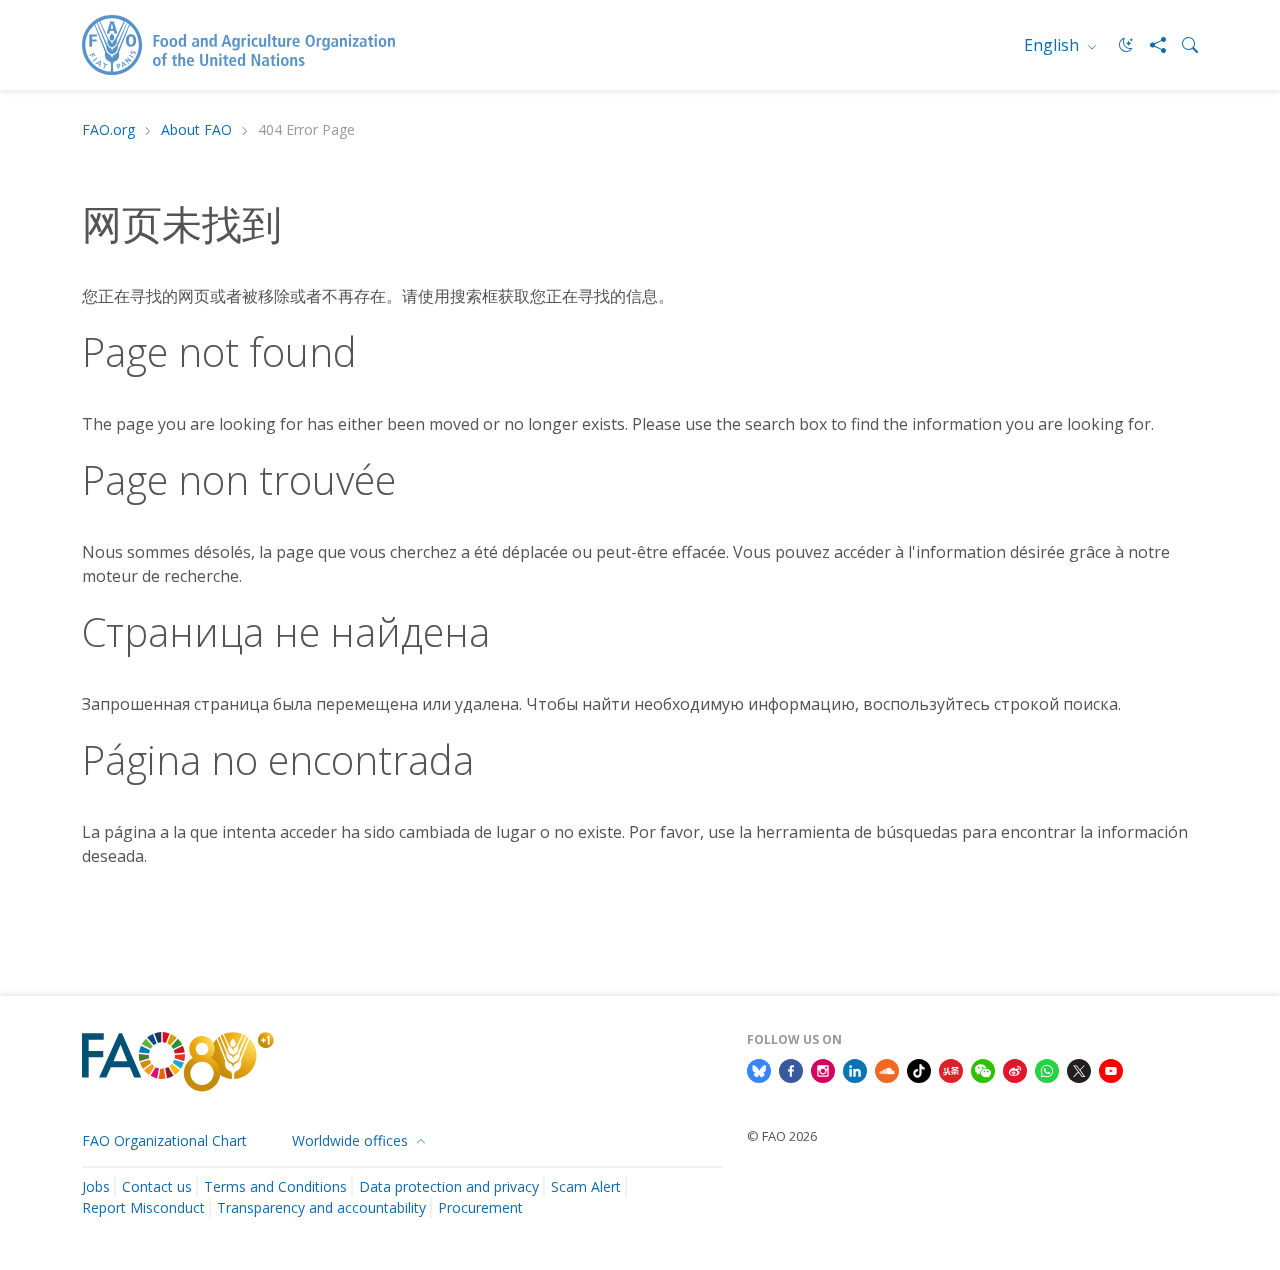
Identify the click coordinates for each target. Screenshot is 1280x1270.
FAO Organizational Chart (164, 1140)
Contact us (157, 1186)
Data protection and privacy (449, 1186)
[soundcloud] (887, 1069)
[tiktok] (919, 1069)
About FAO (196, 130)
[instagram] (823, 1069)
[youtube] (1111, 1069)
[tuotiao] (951, 1069)
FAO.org (108, 130)
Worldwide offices (352, 1140)
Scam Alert (586, 1186)
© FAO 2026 (782, 1136)
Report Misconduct (143, 1207)
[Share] (1150, 45)
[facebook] (791, 1069)
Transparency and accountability (321, 1207)
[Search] (1182, 45)
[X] (1079, 1069)
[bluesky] (759, 1069)
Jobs (96, 1186)
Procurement (480, 1207)
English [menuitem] (1053, 45)
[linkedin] (855, 1069)
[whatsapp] (1047, 1069)
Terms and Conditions (275, 1186)
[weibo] (1015, 1069)
